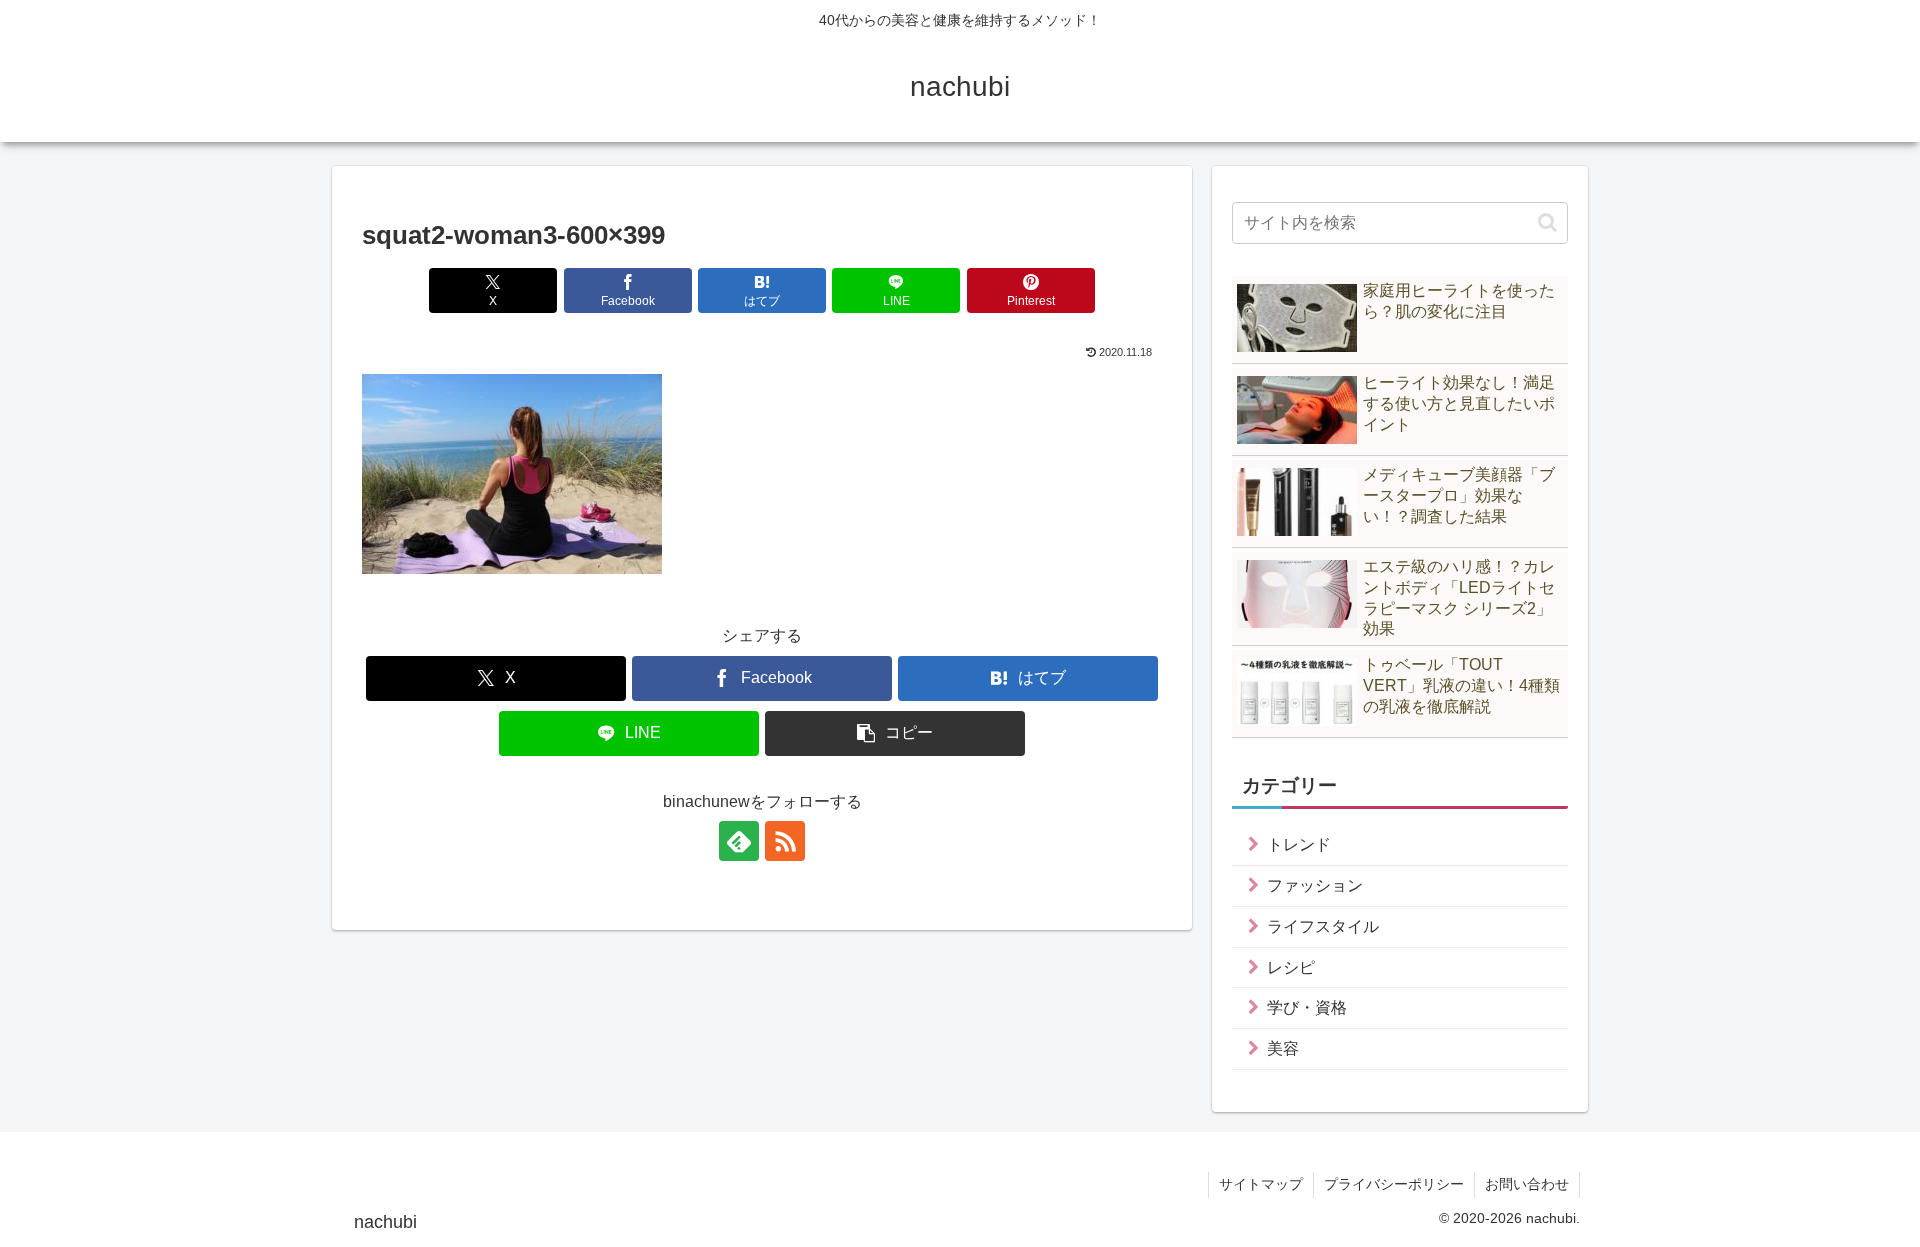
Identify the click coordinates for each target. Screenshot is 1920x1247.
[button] (895, 733)
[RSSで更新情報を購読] (785, 841)
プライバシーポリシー (1394, 1184)
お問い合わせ (1527, 1184)
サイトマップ (1261, 1184)
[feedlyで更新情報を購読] (739, 841)
